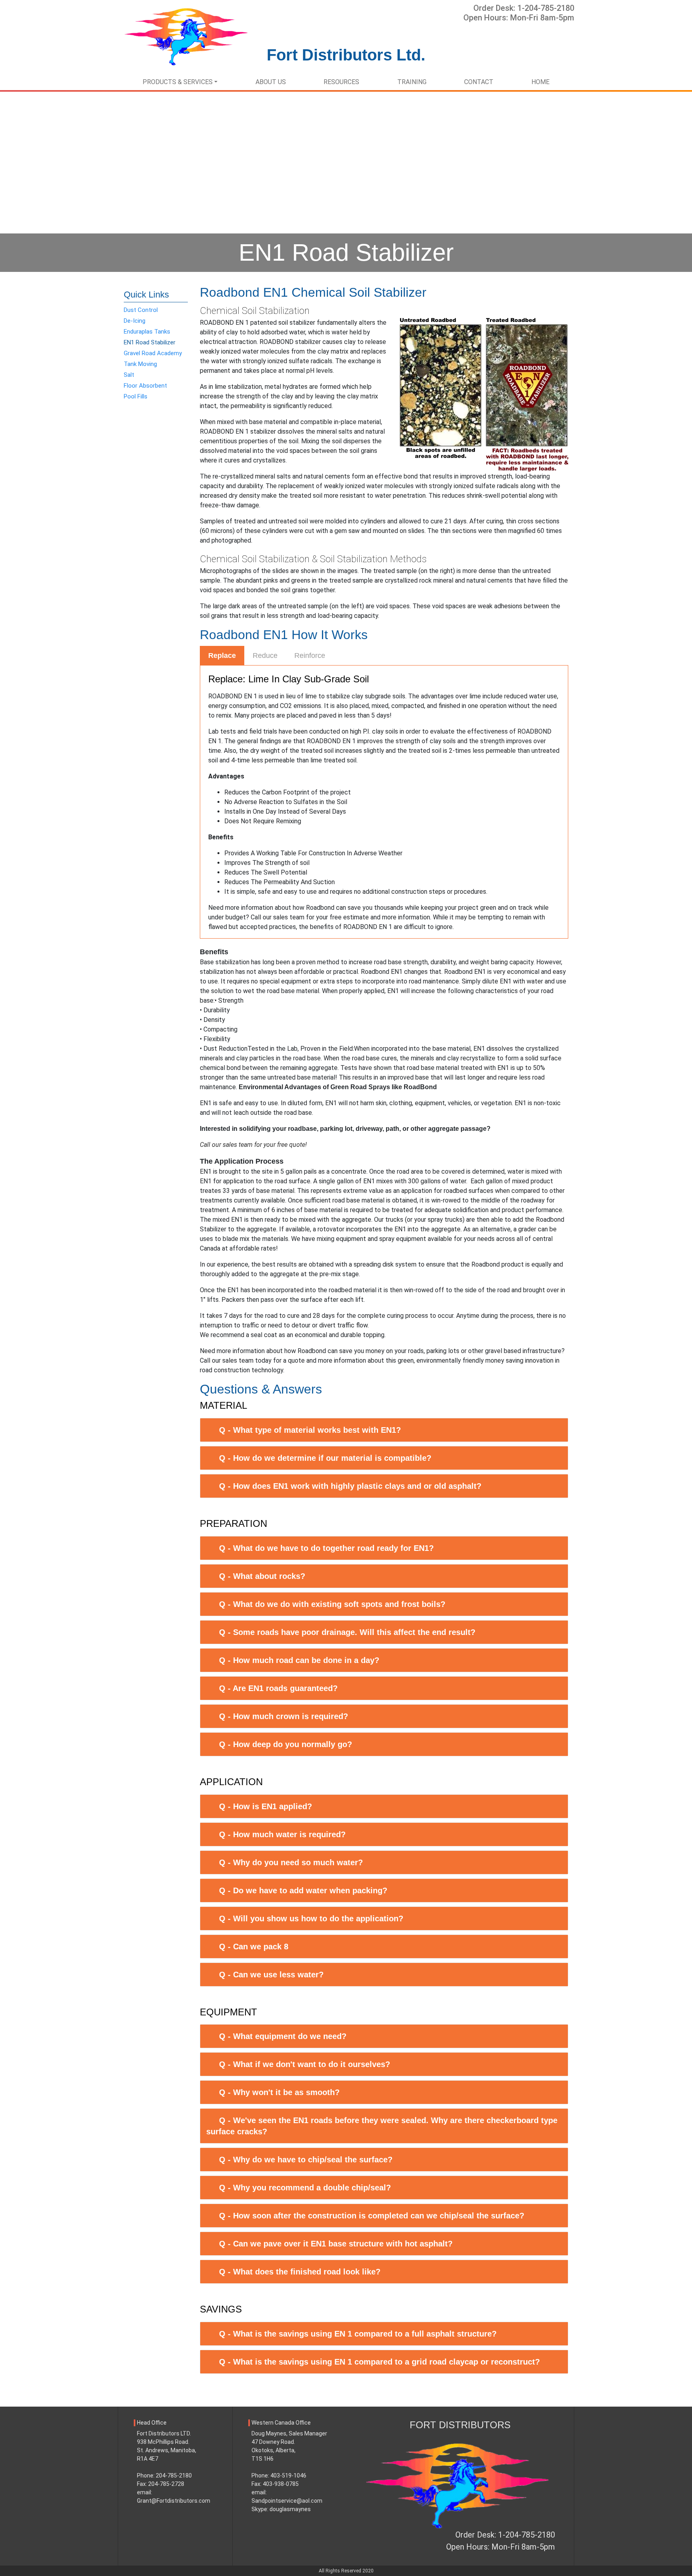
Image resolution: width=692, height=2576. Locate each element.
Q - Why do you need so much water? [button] (291, 1862)
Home (540, 82)
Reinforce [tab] (310, 656)
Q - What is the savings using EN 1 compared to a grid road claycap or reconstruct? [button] (379, 2362)
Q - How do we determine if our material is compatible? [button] (325, 1458)
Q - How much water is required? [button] (282, 1834)
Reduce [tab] (265, 656)
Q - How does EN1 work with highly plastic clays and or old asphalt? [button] (350, 1486)
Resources (341, 82)
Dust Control (141, 310)
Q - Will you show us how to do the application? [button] (311, 1918)
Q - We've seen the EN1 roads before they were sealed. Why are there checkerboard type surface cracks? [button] (382, 2126)
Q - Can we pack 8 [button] (254, 1947)
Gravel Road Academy (153, 353)
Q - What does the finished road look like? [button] (300, 2272)
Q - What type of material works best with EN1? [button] (310, 1430)
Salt (129, 375)
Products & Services (178, 82)
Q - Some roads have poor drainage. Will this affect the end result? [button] (347, 1632)
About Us (271, 82)
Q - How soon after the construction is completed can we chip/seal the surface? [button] (372, 2216)
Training (412, 82)
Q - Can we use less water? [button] (271, 1975)
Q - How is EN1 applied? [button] (266, 1806)
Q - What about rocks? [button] (262, 1576)
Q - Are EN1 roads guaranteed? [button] (278, 1688)
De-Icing (135, 321)
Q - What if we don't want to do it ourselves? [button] (305, 2064)
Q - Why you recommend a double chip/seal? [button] (305, 2188)
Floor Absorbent (145, 386)
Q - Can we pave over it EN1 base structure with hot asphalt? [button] (336, 2244)
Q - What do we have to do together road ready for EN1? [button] (326, 1548)
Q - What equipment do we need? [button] (283, 2036)
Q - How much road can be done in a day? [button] (299, 1660)
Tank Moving (140, 364)
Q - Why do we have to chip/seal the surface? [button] (306, 2160)
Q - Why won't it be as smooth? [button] (279, 2092)
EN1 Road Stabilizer (150, 342)
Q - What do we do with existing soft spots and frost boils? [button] (332, 1604)
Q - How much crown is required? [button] (284, 1716)
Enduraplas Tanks (147, 332)
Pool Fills (136, 396)
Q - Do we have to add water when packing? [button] (303, 1890)
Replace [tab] (222, 656)
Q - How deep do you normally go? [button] (286, 1744)
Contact (479, 82)
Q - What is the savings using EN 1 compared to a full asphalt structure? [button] (358, 2334)
